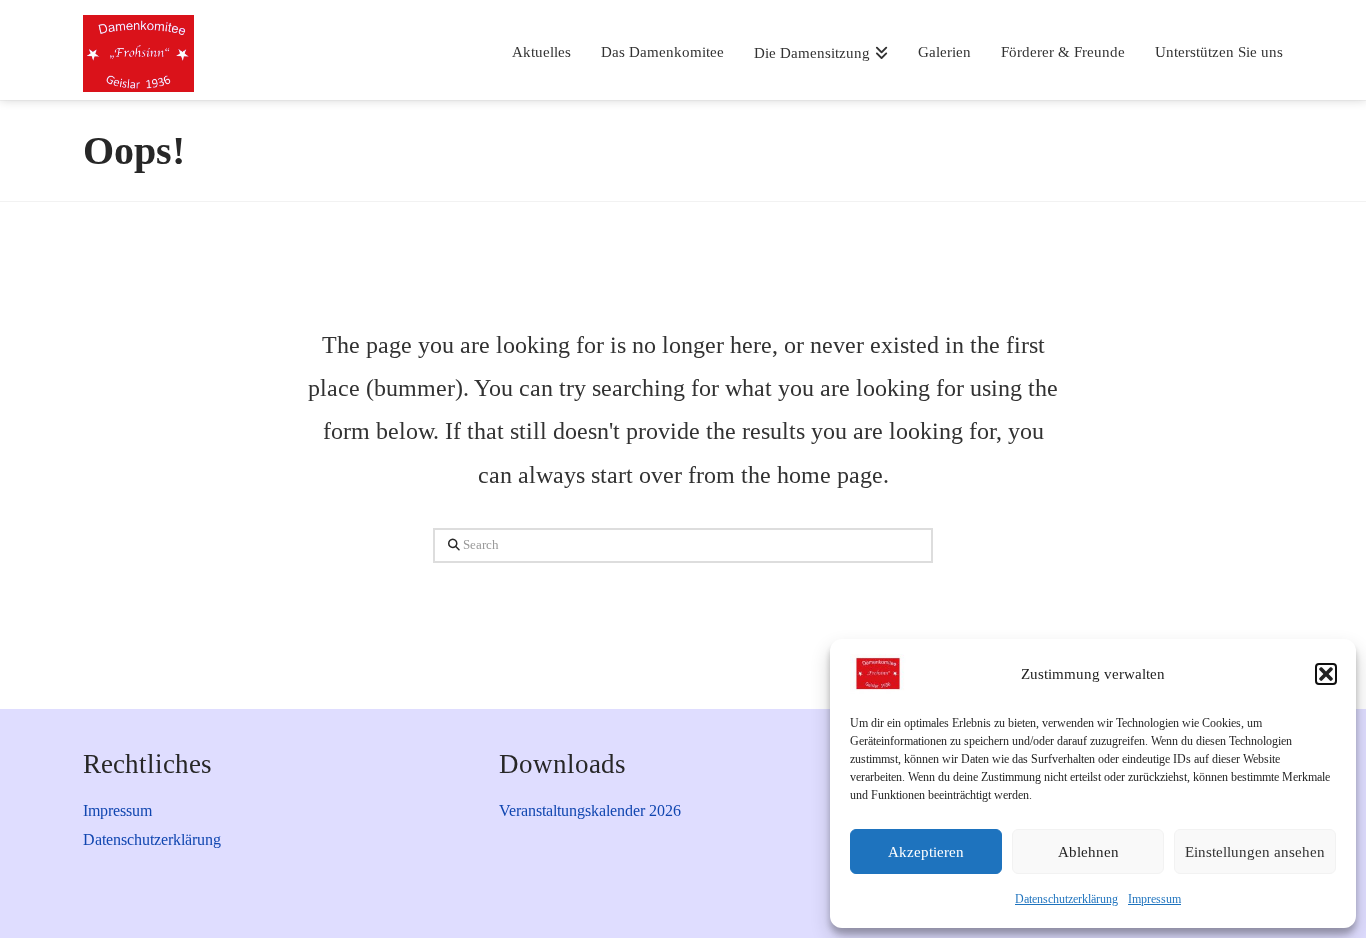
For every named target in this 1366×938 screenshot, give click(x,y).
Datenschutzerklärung (1066, 899)
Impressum (1154, 899)
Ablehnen (1088, 852)
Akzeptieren (926, 852)
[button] (1326, 674)
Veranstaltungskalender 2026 (590, 810)
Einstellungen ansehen (1255, 852)
